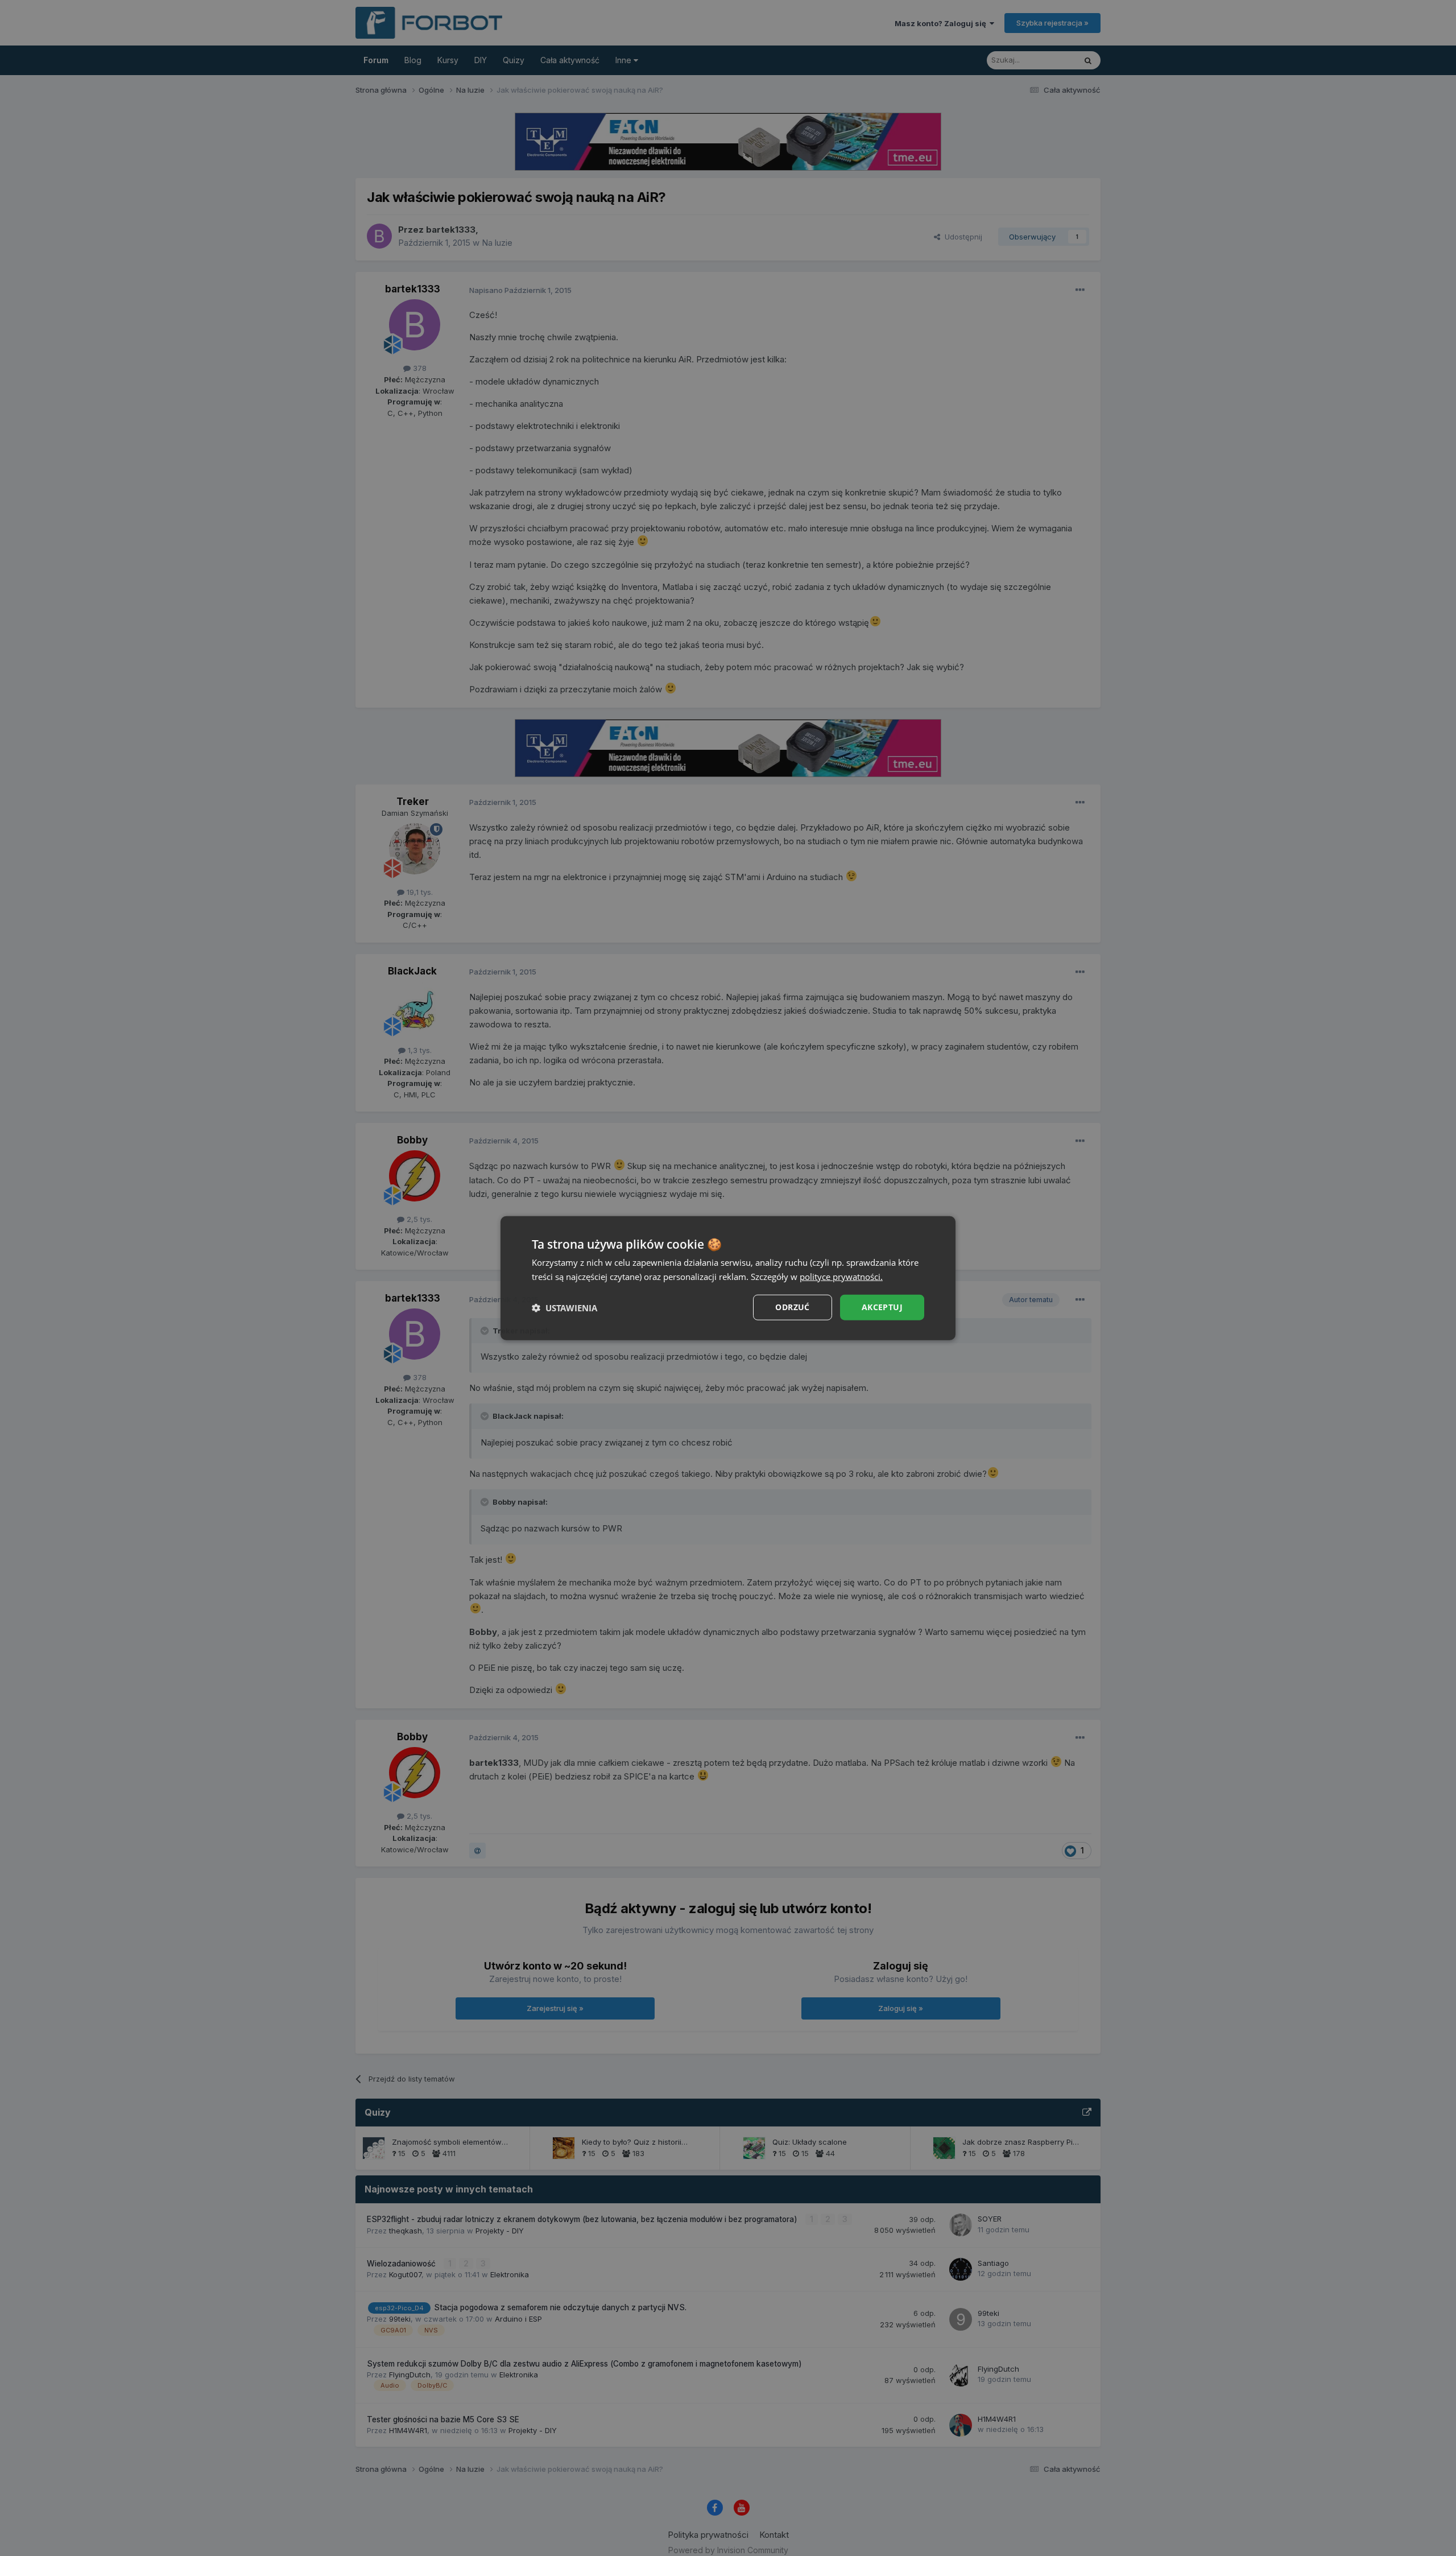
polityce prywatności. (841, 1276)
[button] (564, 1307)
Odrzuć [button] (792, 1307)
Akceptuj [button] (882, 1307)
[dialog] (728, 1278)
